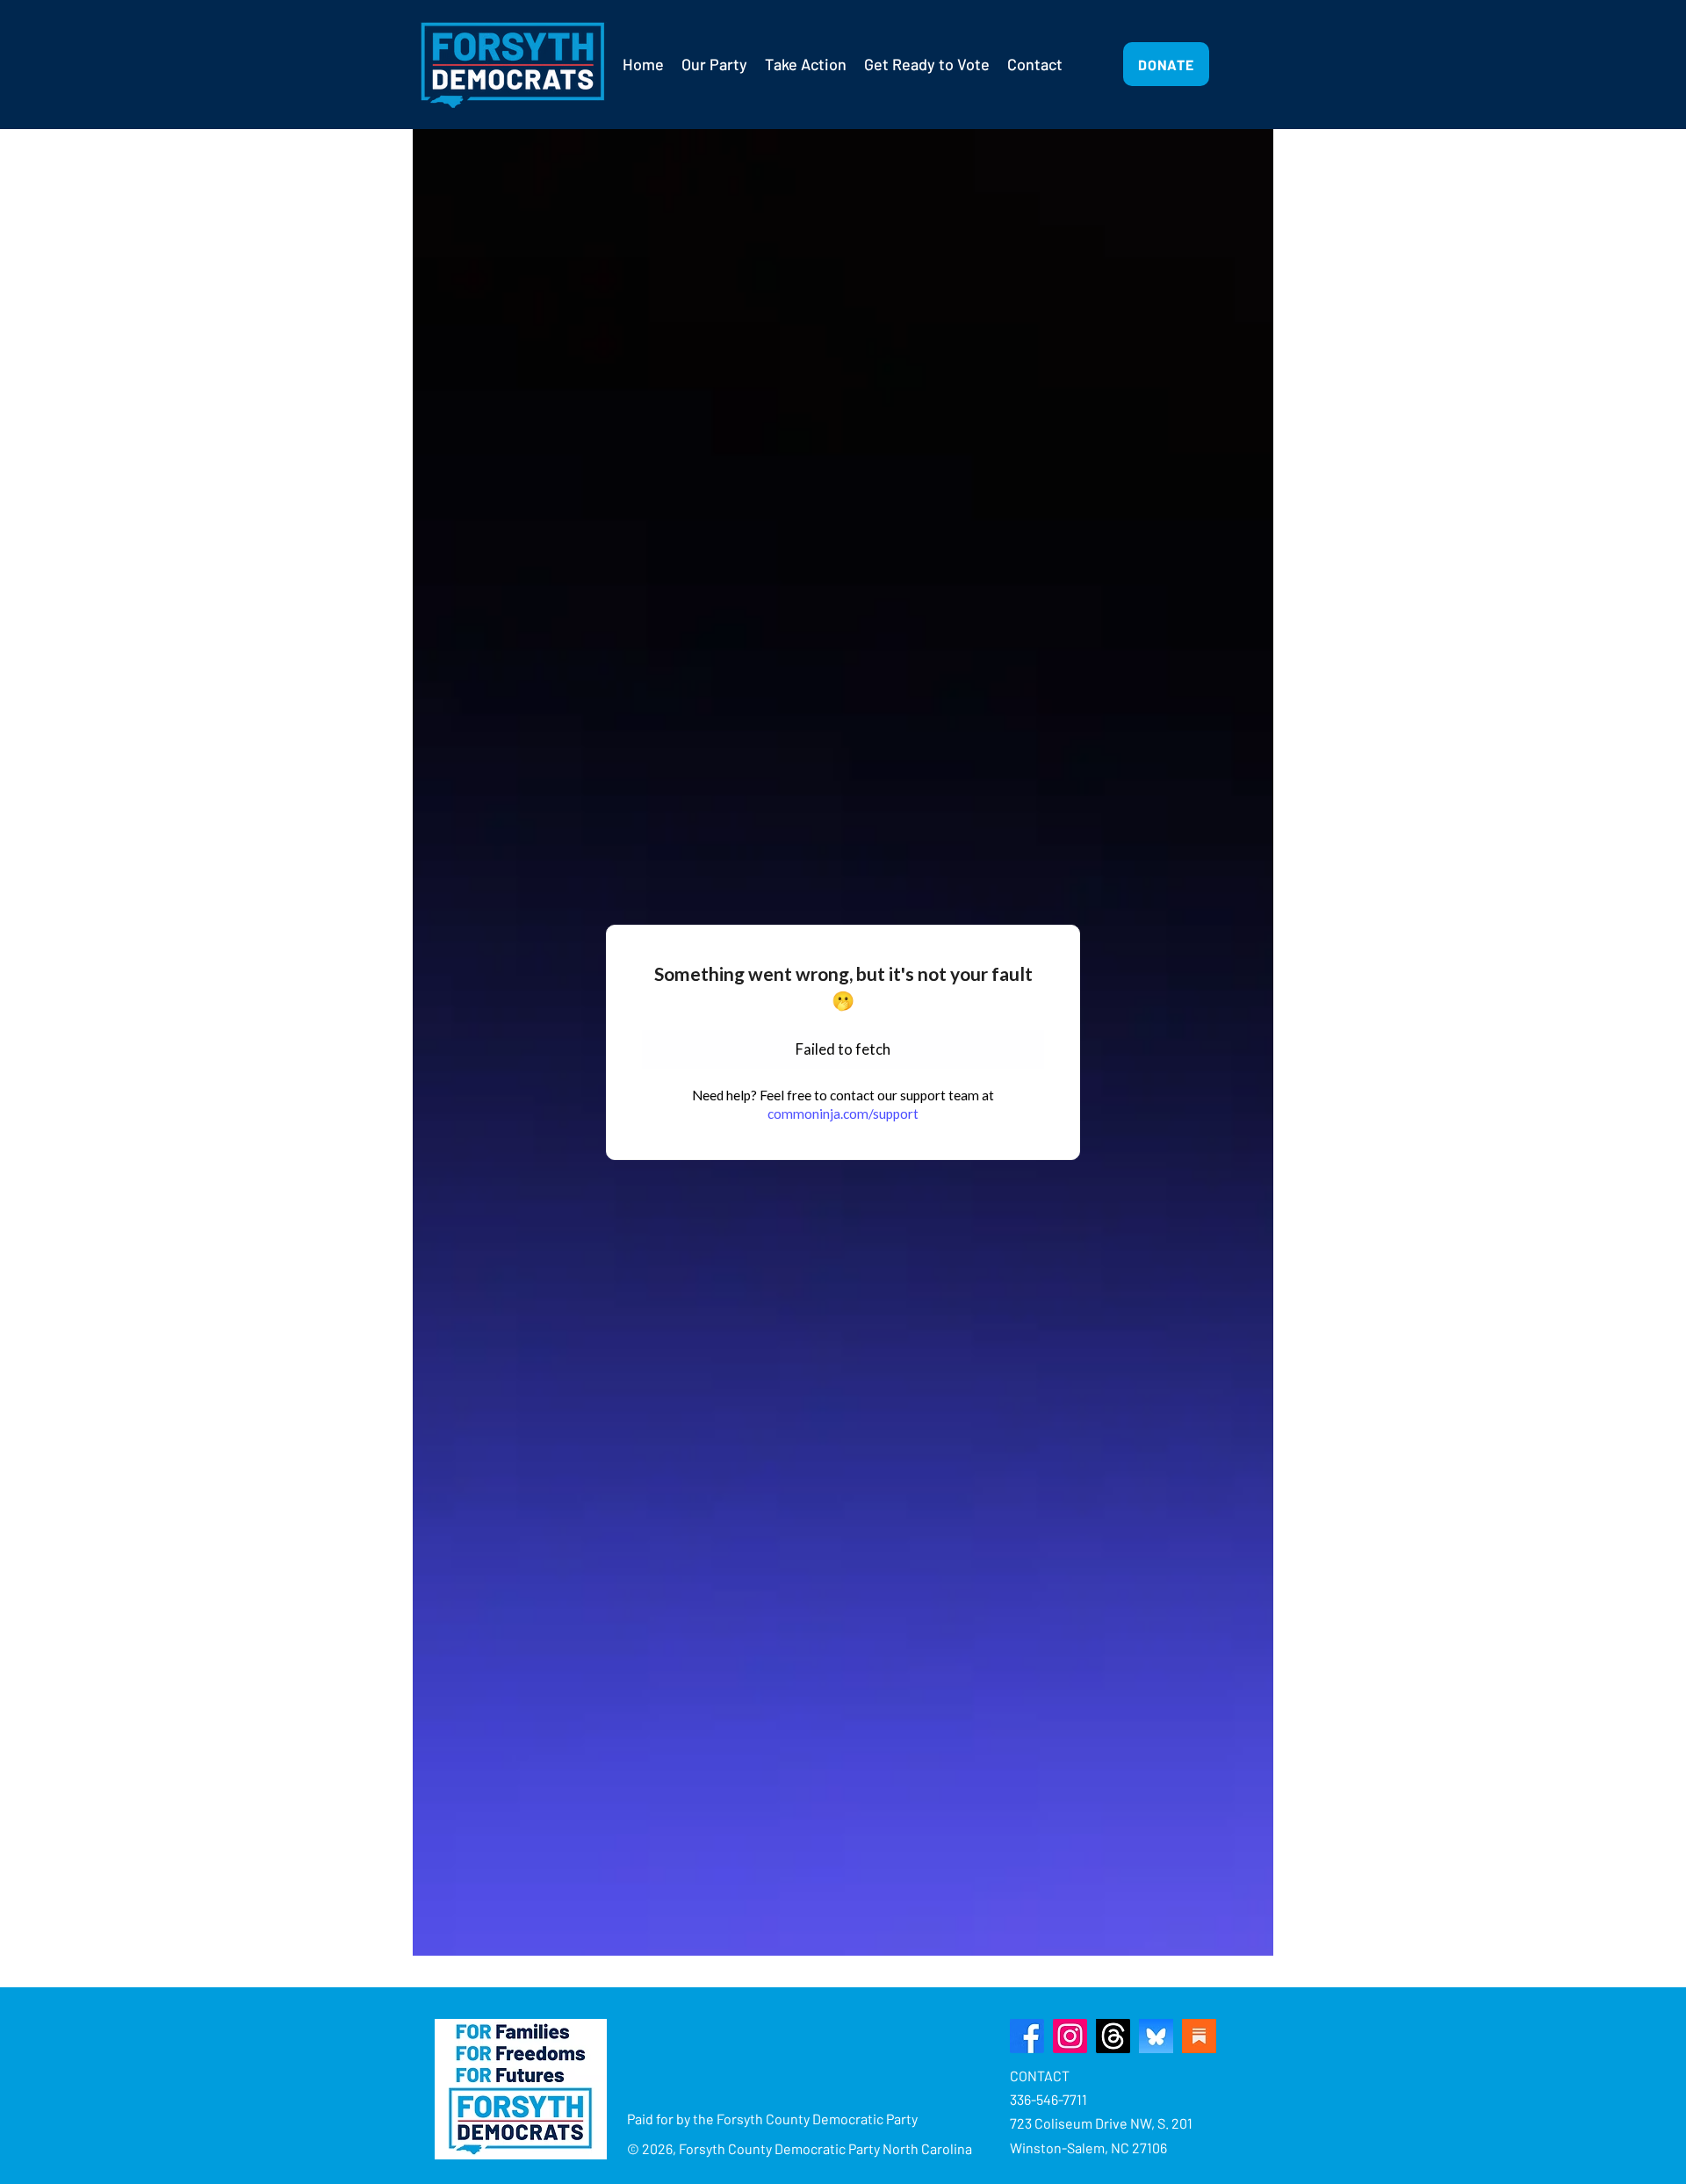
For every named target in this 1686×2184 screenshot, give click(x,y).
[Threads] (1113, 2036)
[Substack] (1199, 2036)
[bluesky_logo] (1156, 2036)
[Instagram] (1070, 2036)
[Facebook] (1027, 2036)
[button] (714, 64)
